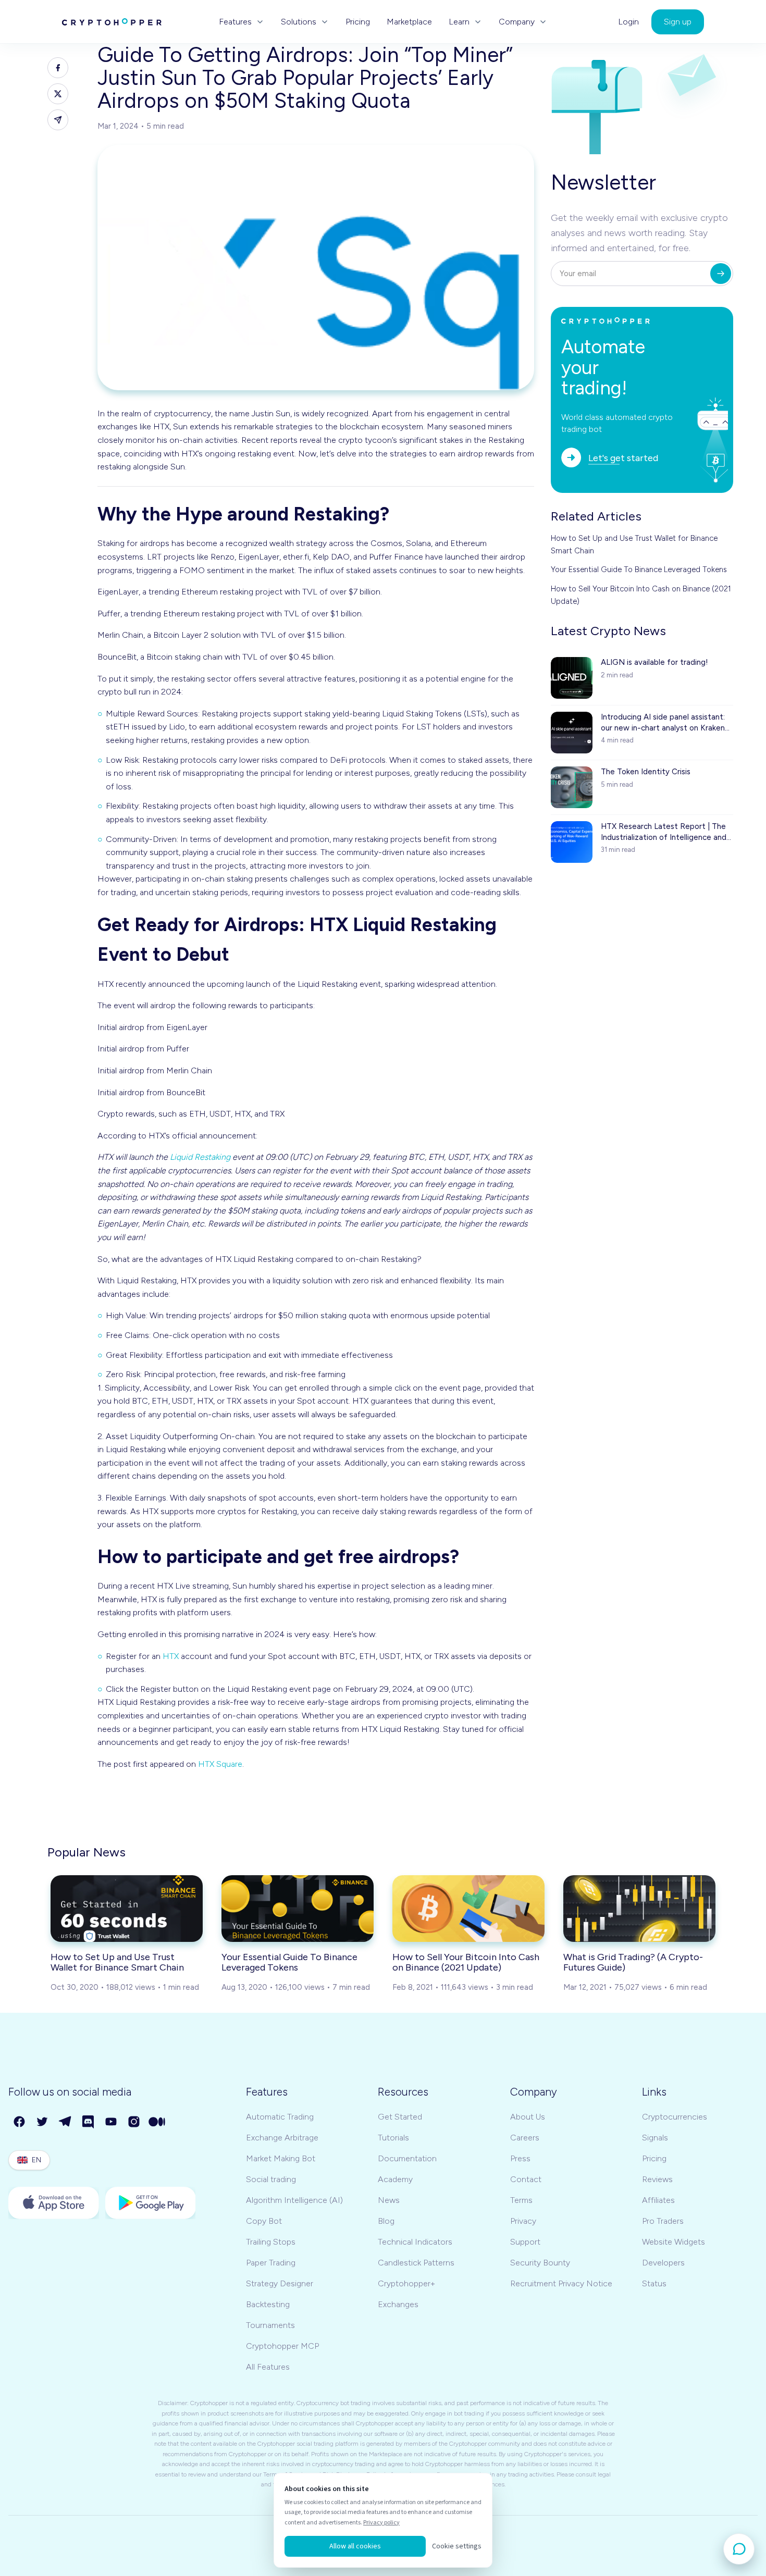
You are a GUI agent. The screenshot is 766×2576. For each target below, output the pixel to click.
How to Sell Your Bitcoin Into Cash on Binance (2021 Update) (641, 595)
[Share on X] (58, 94)
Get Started (400, 2117)
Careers (525, 2138)
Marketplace (409, 22)
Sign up (678, 22)
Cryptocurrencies (675, 2117)
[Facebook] (20, 2122)
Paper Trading (271, 2263)
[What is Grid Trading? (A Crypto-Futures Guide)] (639, 1909)
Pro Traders (663, 2221)
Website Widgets (674, 2242)
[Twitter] (43, 2122)
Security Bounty (540, 2263)
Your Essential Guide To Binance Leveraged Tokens (639, 569)
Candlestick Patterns (416, 2263)
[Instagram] (134, 2122)
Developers (663, 2263)
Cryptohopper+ (406, 2283)
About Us (528, 2117)
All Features (268, 2367)
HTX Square (220, 1764)
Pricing (358, 22)
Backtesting (268, 2304)
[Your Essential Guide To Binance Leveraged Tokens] (298, 1909)
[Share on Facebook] (58, 68)
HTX (171, 1656)
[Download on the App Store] (54, 2203)
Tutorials (393, 2138)
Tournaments (270, 2325)
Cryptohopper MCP (282, 2346)
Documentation (407, 2158)
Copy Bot (264, 2221)
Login (628, 22)
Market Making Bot (281, 2158)
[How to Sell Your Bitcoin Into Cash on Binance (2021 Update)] (468, 1909)
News (389, 2200)
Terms (521, 2200)
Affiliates (658, 2200)
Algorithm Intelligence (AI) (294, 2200)
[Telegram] (66, 2122)
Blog (386, 2221)
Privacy (523, 2221)
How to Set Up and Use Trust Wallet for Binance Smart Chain (634, 544)
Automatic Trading (280, 2117)
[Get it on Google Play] (151, 2203)
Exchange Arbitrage (282, 2138)
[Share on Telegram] (58, 120)
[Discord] (89, 2122)
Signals (655, 2138)
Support (525, 2242)
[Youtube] (112, 2122)
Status (654, 2283)
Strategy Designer (280, 2283)
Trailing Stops (271, 2242)
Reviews (657, 2179)
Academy (395, 2179)
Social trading (271, 2179)
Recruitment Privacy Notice (561, 2283)
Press (520, 2158)
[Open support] (739, 2549)
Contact (526, 2179)
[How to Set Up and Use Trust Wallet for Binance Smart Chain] (127, 1909)
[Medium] (157, 2122)
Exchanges (398, 2304)
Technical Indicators (415, 2242)
